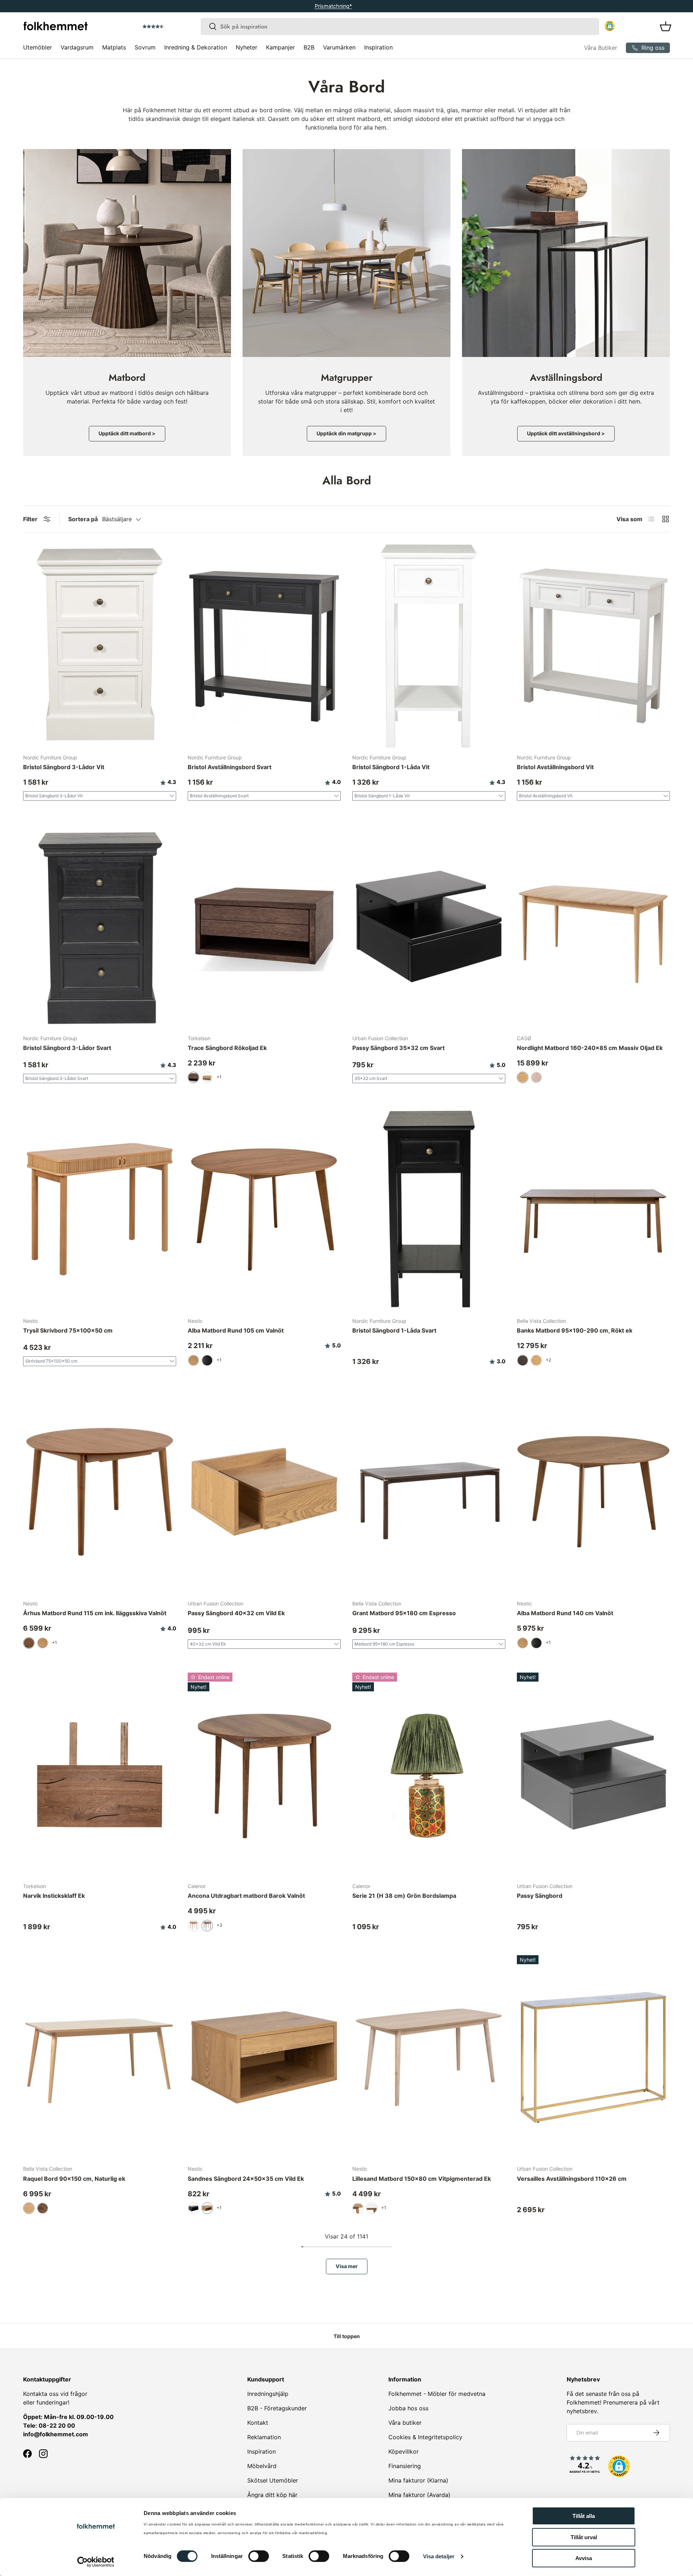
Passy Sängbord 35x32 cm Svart (398, 1048)
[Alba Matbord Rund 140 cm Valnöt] (593, 1492)
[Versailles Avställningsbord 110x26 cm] (593, 2057)
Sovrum (145, 47)
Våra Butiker (601, 48)
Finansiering (405, 2466)
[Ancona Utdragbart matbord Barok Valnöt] (264, 1775)
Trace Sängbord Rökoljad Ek (227, 1048)
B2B (309, 47)
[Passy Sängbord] (593, 1775)
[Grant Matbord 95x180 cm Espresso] (429, 1492)
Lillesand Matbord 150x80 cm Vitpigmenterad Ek (422, 2179)
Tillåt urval (584, 2537)
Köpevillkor (404, 2451)
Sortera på (83, 519)
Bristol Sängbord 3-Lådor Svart (67, 1048)
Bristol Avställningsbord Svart (230, 767)
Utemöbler (38, 47)
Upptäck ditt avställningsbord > (566, 433)
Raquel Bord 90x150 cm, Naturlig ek (74, 2179)
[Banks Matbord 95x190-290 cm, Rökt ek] (593, 1209)
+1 (219, 1077)
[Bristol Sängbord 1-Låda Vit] (429, 646)
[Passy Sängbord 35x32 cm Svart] (429, 926)
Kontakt (258, 2423)
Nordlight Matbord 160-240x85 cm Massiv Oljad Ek (590, 1048)
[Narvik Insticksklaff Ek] (100, 1775)
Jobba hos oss (408, 2408)
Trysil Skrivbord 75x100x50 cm (68, 1330)
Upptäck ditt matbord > (127, 433)
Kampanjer (280, 47)
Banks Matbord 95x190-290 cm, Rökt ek (575, 1330)
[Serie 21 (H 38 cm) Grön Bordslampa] (429, 1775)
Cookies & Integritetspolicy (425, 2437)
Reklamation (264, 2437)
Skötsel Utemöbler (273, 2480)
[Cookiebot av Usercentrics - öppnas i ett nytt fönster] (96, 2562)
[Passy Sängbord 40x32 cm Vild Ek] (264, 1492)
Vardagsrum (77, 47)
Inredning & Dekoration (196, 47)
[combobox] (400, 27)
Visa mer (347, 2266)
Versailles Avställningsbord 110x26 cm (572, 2179)
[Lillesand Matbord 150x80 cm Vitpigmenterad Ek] (429, 2057)
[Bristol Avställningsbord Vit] (593, 646)
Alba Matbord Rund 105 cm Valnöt (236, 1330)
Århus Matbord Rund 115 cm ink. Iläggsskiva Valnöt (95, 1613)
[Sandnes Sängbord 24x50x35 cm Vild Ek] (264, 2057)
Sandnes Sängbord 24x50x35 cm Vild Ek (246, 2179)
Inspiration (378, 47)
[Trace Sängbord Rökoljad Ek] (264, 926)
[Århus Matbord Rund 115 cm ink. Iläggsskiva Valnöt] (100, 1492)
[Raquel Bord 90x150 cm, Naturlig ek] (100, 2057)
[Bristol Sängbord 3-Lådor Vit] (100, 646)
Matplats (114, 47)
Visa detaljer (439, 2556)
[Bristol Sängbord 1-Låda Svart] (429, 1209)
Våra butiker (405, 2423)
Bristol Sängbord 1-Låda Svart (394, 1330)
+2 (548, 1360)
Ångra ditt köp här (272, 2495)
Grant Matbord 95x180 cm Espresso (404, 1613)
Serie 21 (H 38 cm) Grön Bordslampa (404, 1896)
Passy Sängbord (540, 1896)
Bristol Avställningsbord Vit (555, 767)
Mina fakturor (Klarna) (418, 2480)
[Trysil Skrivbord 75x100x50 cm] (100, 1209)
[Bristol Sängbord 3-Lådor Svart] (100, 926)
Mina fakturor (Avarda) (419, 2495)
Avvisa (584, 2558)
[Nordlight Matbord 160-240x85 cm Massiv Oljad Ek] (593, 926)
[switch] (259, 2556)
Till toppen (347, 2336)
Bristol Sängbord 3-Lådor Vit (64, 767)
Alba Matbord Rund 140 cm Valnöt (565, 1613)
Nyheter (247, 47)
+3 (219, 1925)
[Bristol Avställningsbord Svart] (264, 646)
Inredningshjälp (268, 2394)
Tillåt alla (584, 2516)
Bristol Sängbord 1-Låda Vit (391, 767)
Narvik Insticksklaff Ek (54, 1896)
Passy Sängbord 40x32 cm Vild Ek (236, 1613)
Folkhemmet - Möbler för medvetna (437, 2394)
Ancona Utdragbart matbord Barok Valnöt (246, 1896)
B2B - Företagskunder (277, 2408)
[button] (174, 27)
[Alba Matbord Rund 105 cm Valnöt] (264, 1209)
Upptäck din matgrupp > (346, 433)
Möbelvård (262, 2466)
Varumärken (339, 47)
